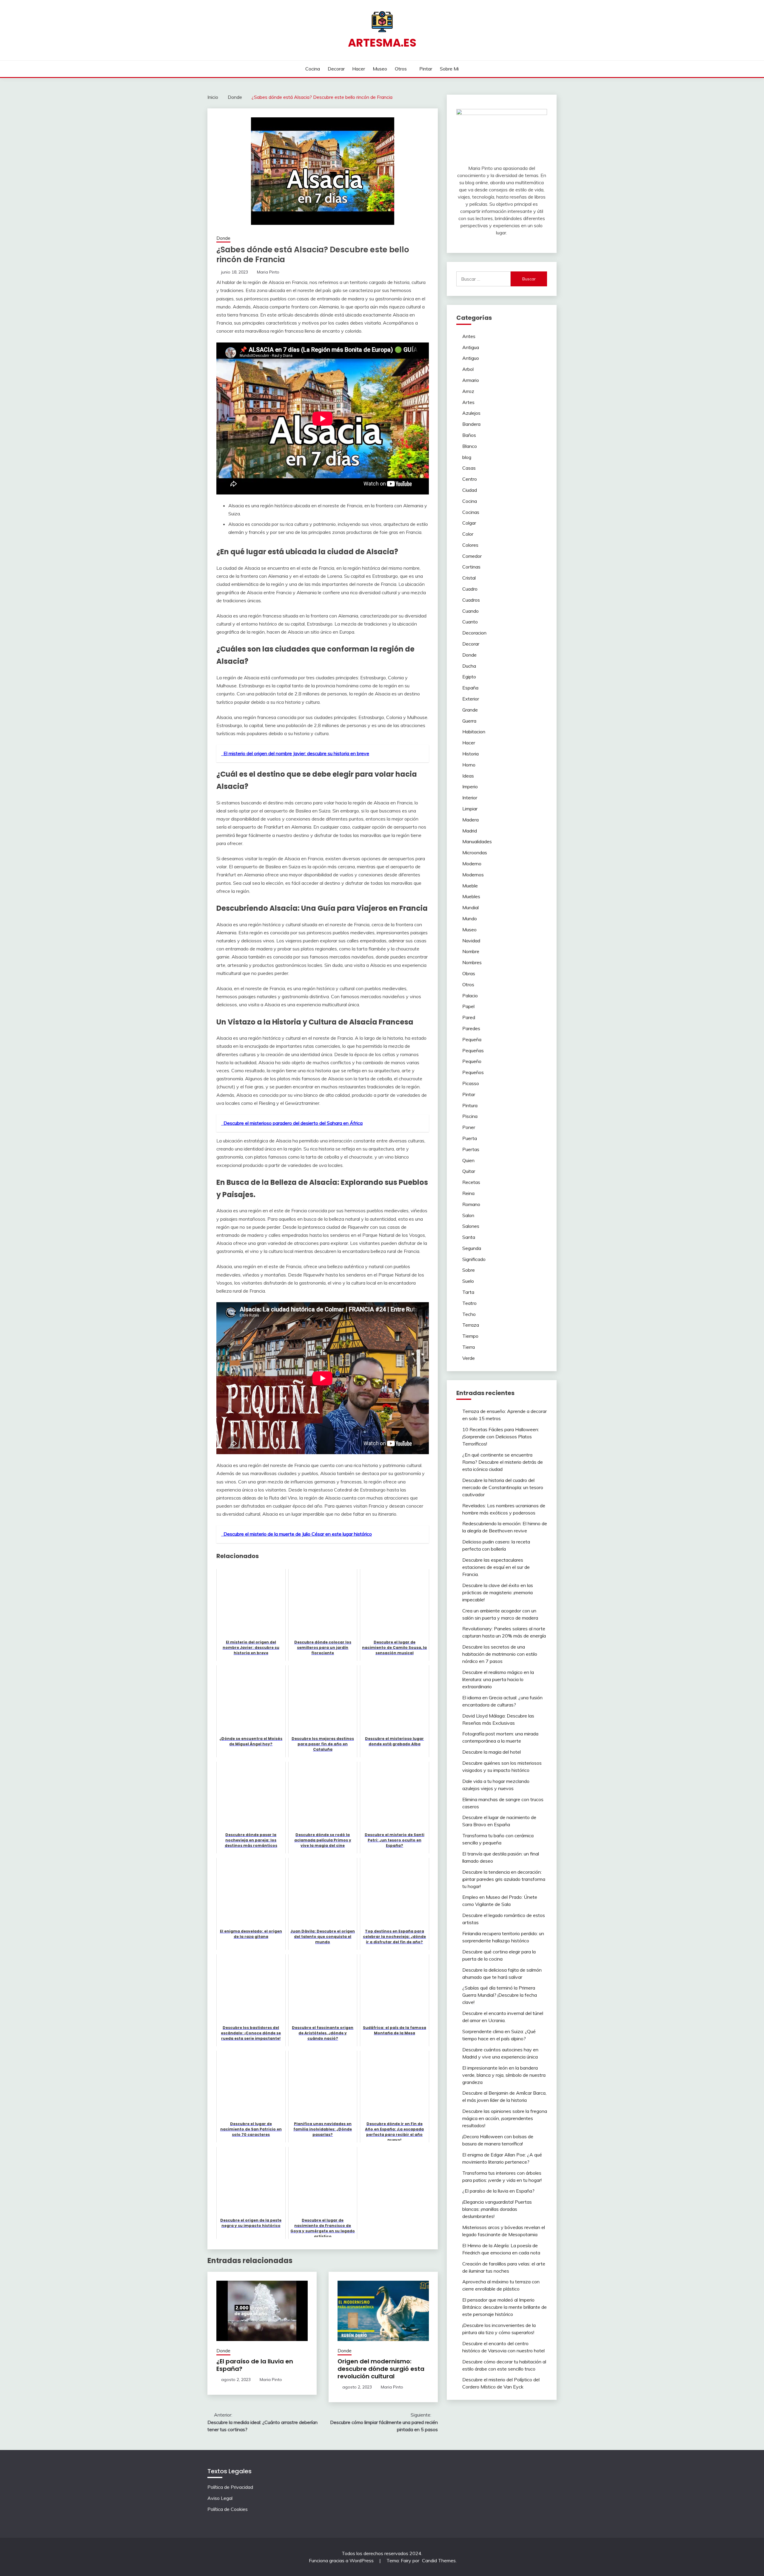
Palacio (470, 996)
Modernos (473, 875)
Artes (468, 402)
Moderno (472, 864)
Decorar (336, 69)
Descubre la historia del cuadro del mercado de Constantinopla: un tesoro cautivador (503, 1487)
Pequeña (472, 1039)
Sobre (469, 1270)
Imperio (470, 787)
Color (468, 534)
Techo (469, 1314)
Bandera (471, 424)
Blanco (470, 446)
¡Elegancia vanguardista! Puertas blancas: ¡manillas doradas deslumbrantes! (497, 2209)
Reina (468, 1193)
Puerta (470, 1138)
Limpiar (470, 809)
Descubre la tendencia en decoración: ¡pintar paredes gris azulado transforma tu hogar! (504, 1879)
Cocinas (471, 512)
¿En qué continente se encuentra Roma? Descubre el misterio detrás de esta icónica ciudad (503, 1462)
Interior (470, 798)
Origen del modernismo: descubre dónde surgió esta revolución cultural (381, 2369)
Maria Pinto (268, 272)
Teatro (469, 1303)
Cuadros (471, 600)
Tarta (468, 1292)
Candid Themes (439, 2560)
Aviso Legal (220, 2498)
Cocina (313, 69)
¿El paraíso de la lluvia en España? (255, 2365)
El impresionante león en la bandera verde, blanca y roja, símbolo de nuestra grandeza (504, 2075)
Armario (471, 380)
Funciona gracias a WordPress (342, 2560)
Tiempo (470, 1336)
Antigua (471, 347)
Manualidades (477, 841)
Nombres (472, 962)
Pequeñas (473, 1050)
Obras (469, 973)
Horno (469, 765)
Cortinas (471, 567)
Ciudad (470, 490)
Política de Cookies (228, 2509)
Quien (468, 1160)
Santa (469, 1237)
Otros (401, 69)
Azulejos (471, 413)
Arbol (468, 369)
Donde (223, 238)
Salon (468, 1215)
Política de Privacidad (230, 2487)
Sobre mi (449, 69)
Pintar (426, 69)
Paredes (471, 1028)
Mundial (470, 907)
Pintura (470, 1105)
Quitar (469, 1171)
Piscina (470, 1116)
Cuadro (470, 589)
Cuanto (470, 622)
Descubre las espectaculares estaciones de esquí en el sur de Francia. (496, 1567)
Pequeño (472, 1061)
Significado (474, 1259)
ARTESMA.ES (382, 43)
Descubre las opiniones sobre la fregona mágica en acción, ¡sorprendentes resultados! (505, 2118)
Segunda (472, 1248)
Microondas (475, 852)
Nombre (471, 951)
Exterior (471, 699)
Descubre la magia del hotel (492, 1752)
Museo (380, 69)
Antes (469, 336)
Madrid (470, 831)
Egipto (469, 677)
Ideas (468, 776)
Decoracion (474, 633)
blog (467, 457)
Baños (469, 435)
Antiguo (471, 358)
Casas (469, 468)
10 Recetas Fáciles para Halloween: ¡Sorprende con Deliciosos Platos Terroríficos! (501, 1437)
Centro (470, 479)
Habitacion (474, 732)
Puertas (471, 1149)
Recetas (471, 1182)
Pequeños (473, 1072)
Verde (469, 1358)
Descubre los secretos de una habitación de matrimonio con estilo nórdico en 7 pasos (500, 1654)
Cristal (469, 578)
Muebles (471, 896)
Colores (470, 545)
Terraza (471, 1325)
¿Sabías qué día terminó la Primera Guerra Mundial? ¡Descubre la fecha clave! (500, 1995)
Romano (471, 1204)
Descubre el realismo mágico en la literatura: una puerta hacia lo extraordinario (498, 1679)
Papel (468, 1006)
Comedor (472, 556)
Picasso (471, 1083)
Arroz (468, 391)
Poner (469, 1127)
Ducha (469, 666)
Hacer (359, 69)
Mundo (470, 918)
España (470, 688)
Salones (471, 1226)
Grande (470, 710)
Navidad (471, 941)
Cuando (470, 611)
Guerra (469, 721)
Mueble (470, 886)
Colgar (469, 523)
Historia (470, 754)
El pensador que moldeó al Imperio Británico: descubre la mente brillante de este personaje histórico (505, 2307)
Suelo (468, 1281)
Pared (469, 1017)
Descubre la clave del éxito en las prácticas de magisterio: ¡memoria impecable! (498, 1592)
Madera (470, 820)
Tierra (469, 1347)
